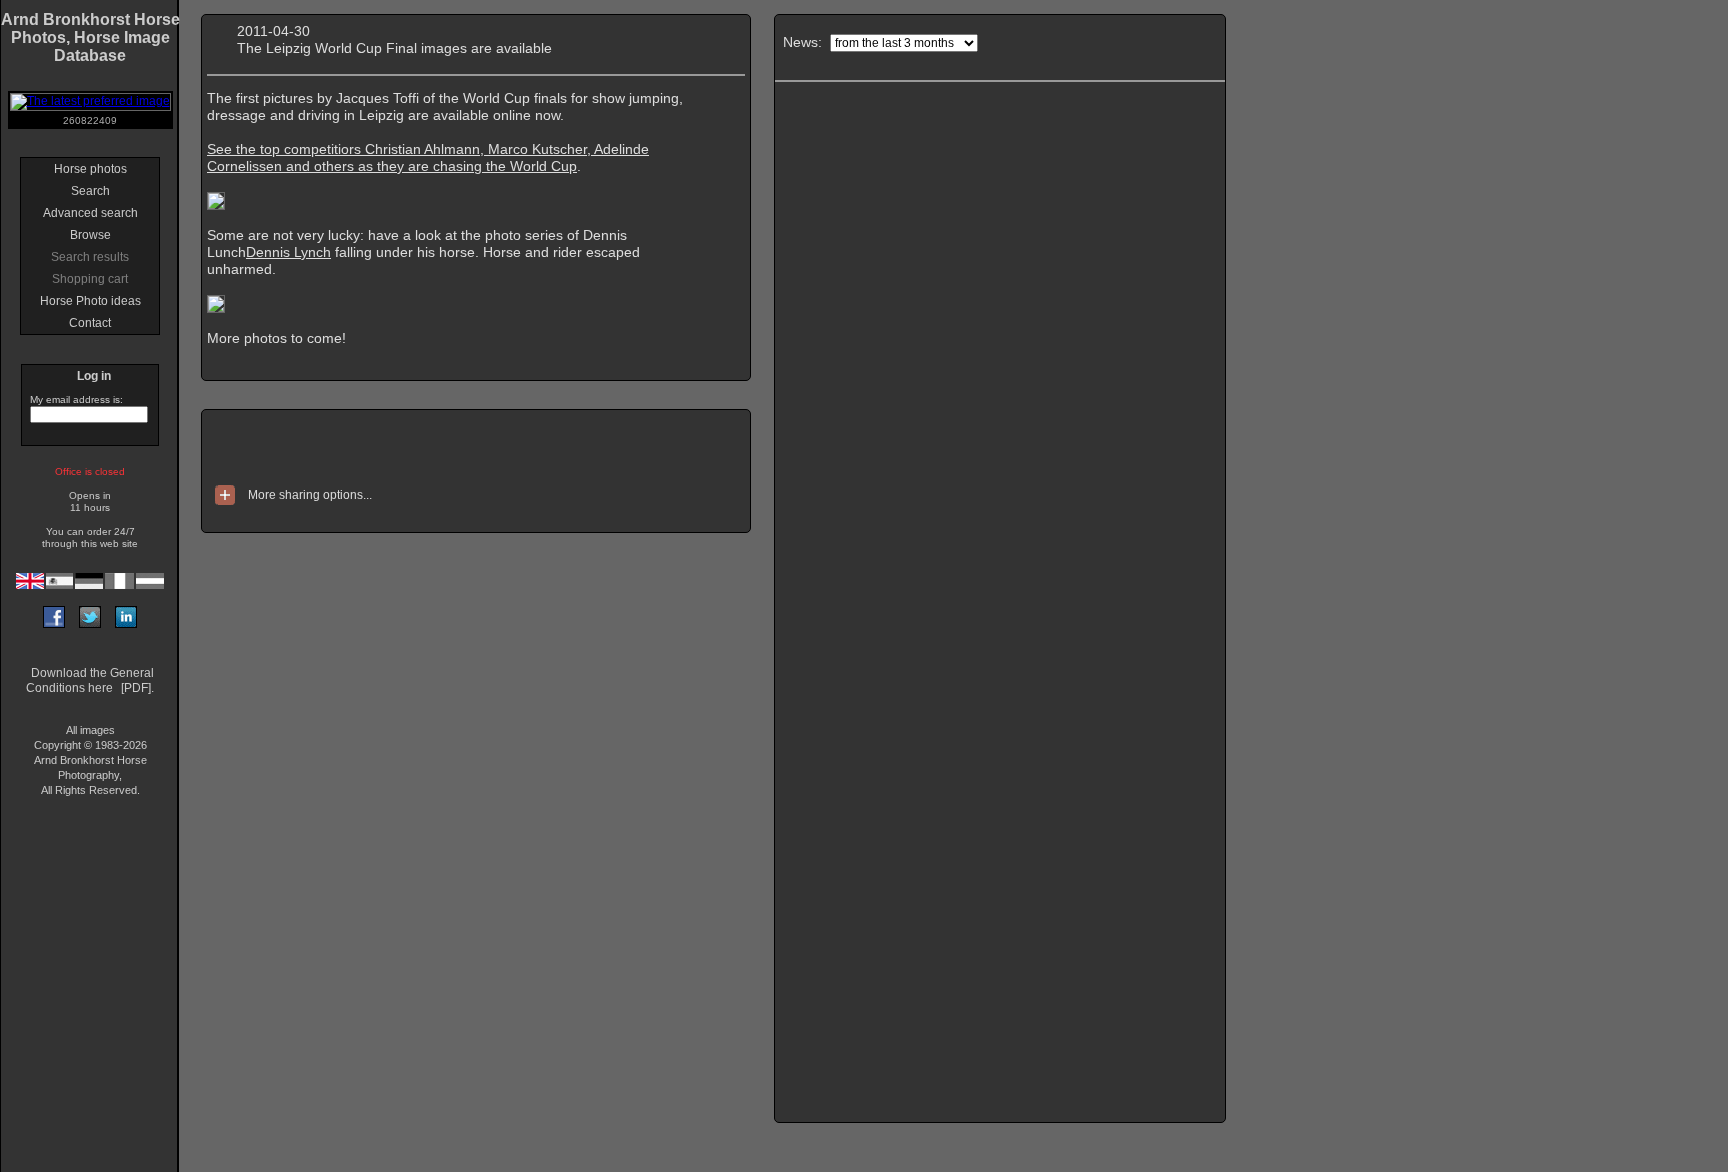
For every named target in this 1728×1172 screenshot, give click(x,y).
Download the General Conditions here (90, 680)
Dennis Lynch (288, 252)
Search (90, 191)
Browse (90, 235)
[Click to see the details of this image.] (216, 205)
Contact (90, 323)
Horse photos (90, 169)
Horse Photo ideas (90, 301)
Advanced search (90, 213)
